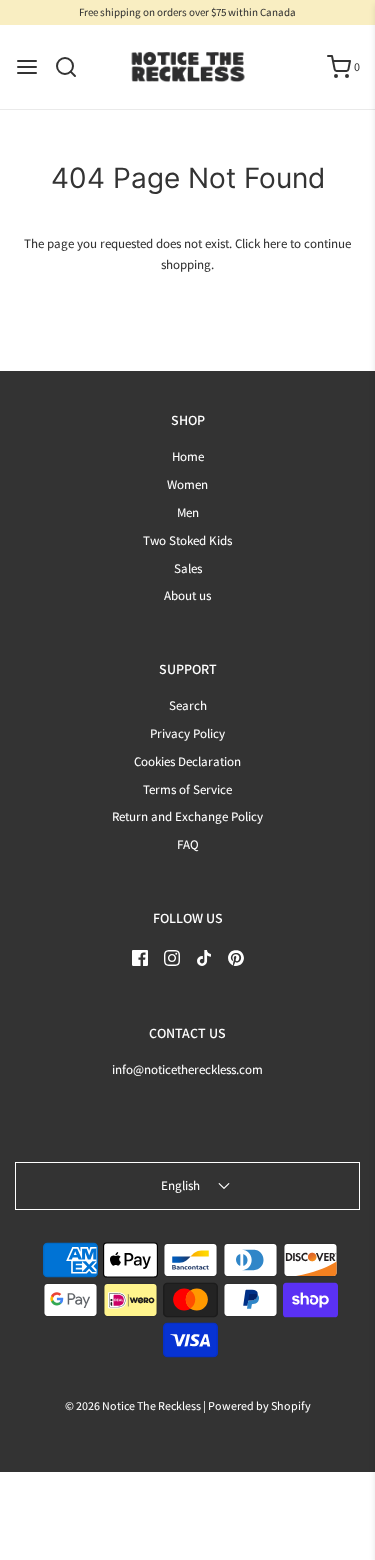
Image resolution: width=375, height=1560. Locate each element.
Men (188, 512)
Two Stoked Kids (187, 540)
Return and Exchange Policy (187, 816)
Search (188, 705)
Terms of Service (187, 789)
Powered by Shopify (259, 1405)
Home (188, 456)
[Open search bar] (73, 67)
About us (187, 595)
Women (187, 484)
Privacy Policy (187, 733)
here (275, 243)
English (182, 1185)
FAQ (188, 844)
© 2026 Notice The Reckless (133, 1405)
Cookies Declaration (187, 761)
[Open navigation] (27, 67)
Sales (188, 568)
